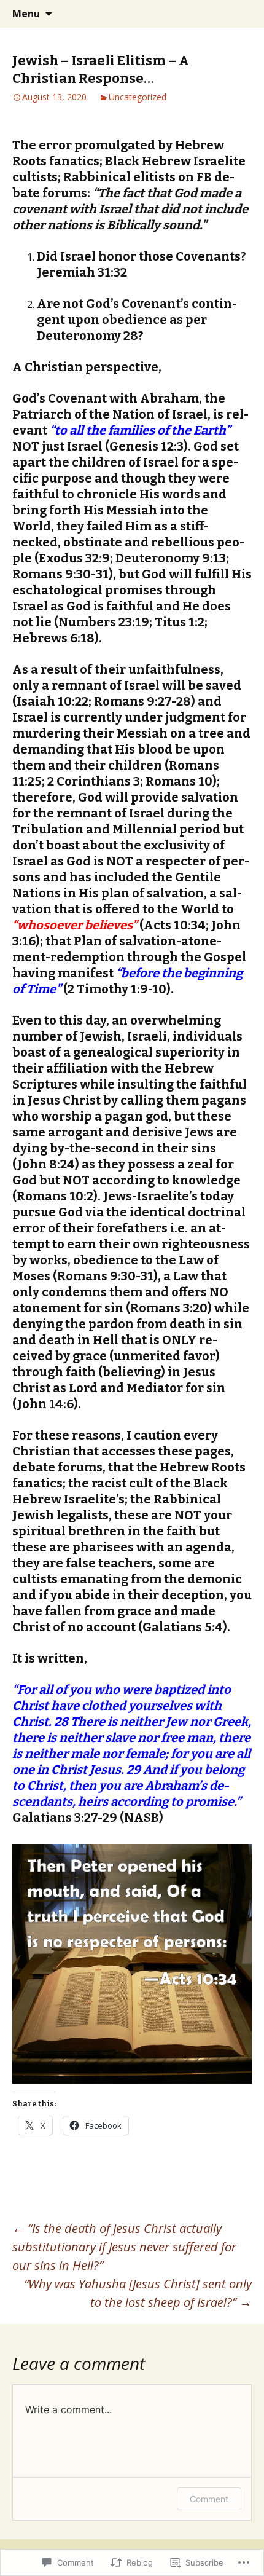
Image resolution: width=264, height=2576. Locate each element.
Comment (209, 2499)
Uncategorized (138, 97)
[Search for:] (241, 14)
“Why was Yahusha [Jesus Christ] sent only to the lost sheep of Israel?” (138, 2293)
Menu (26, 14)
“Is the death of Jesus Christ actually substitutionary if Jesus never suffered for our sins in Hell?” (124, 2247)
